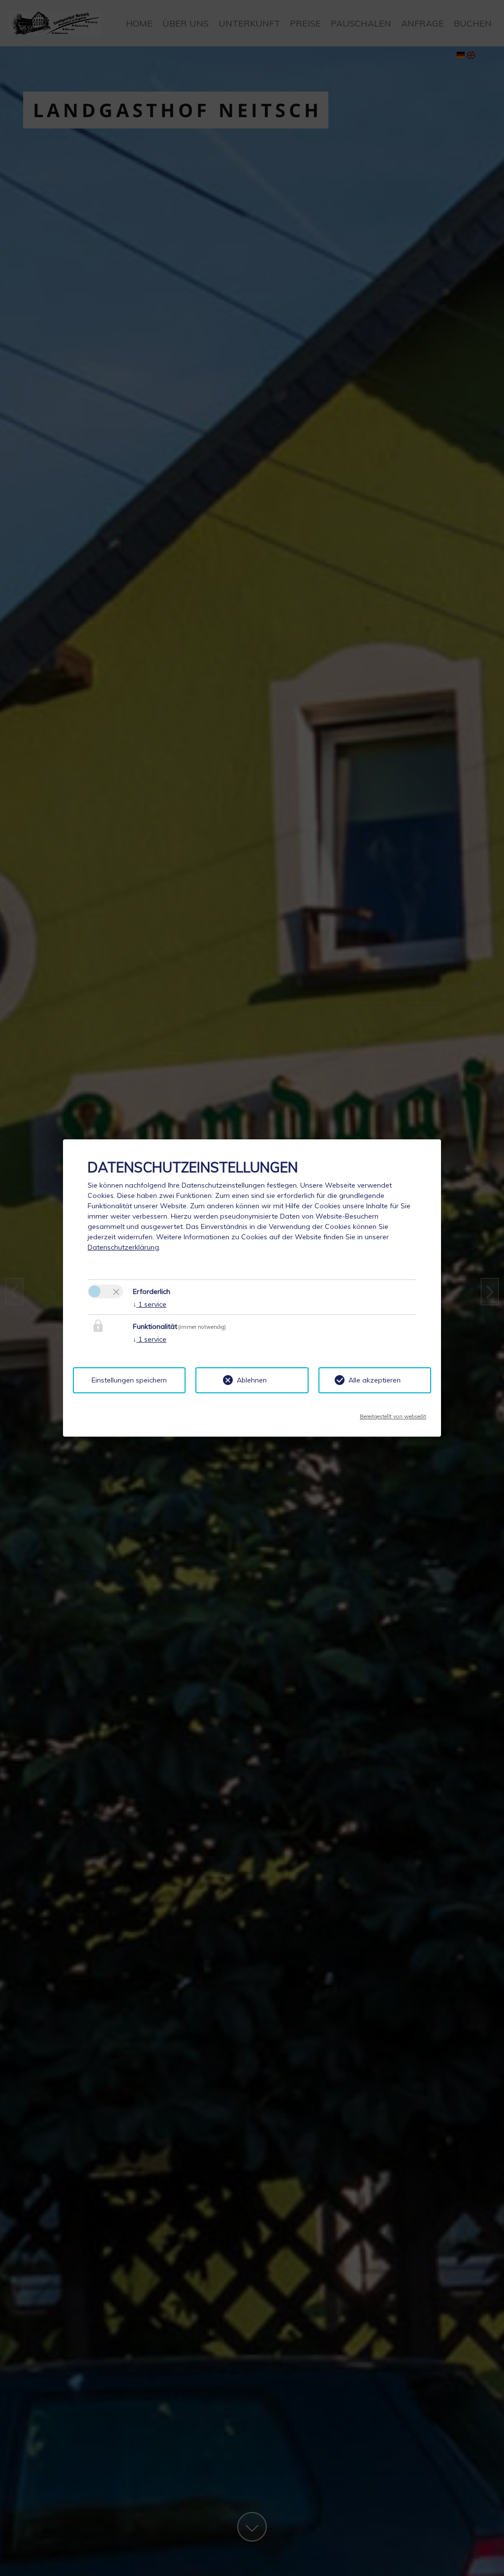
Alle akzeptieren (375, 1380)
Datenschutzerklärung (123, 1247)
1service (150, 1304)
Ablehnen (252, 1380)
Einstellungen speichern (129, 1380)
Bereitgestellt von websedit (393, 1414)
